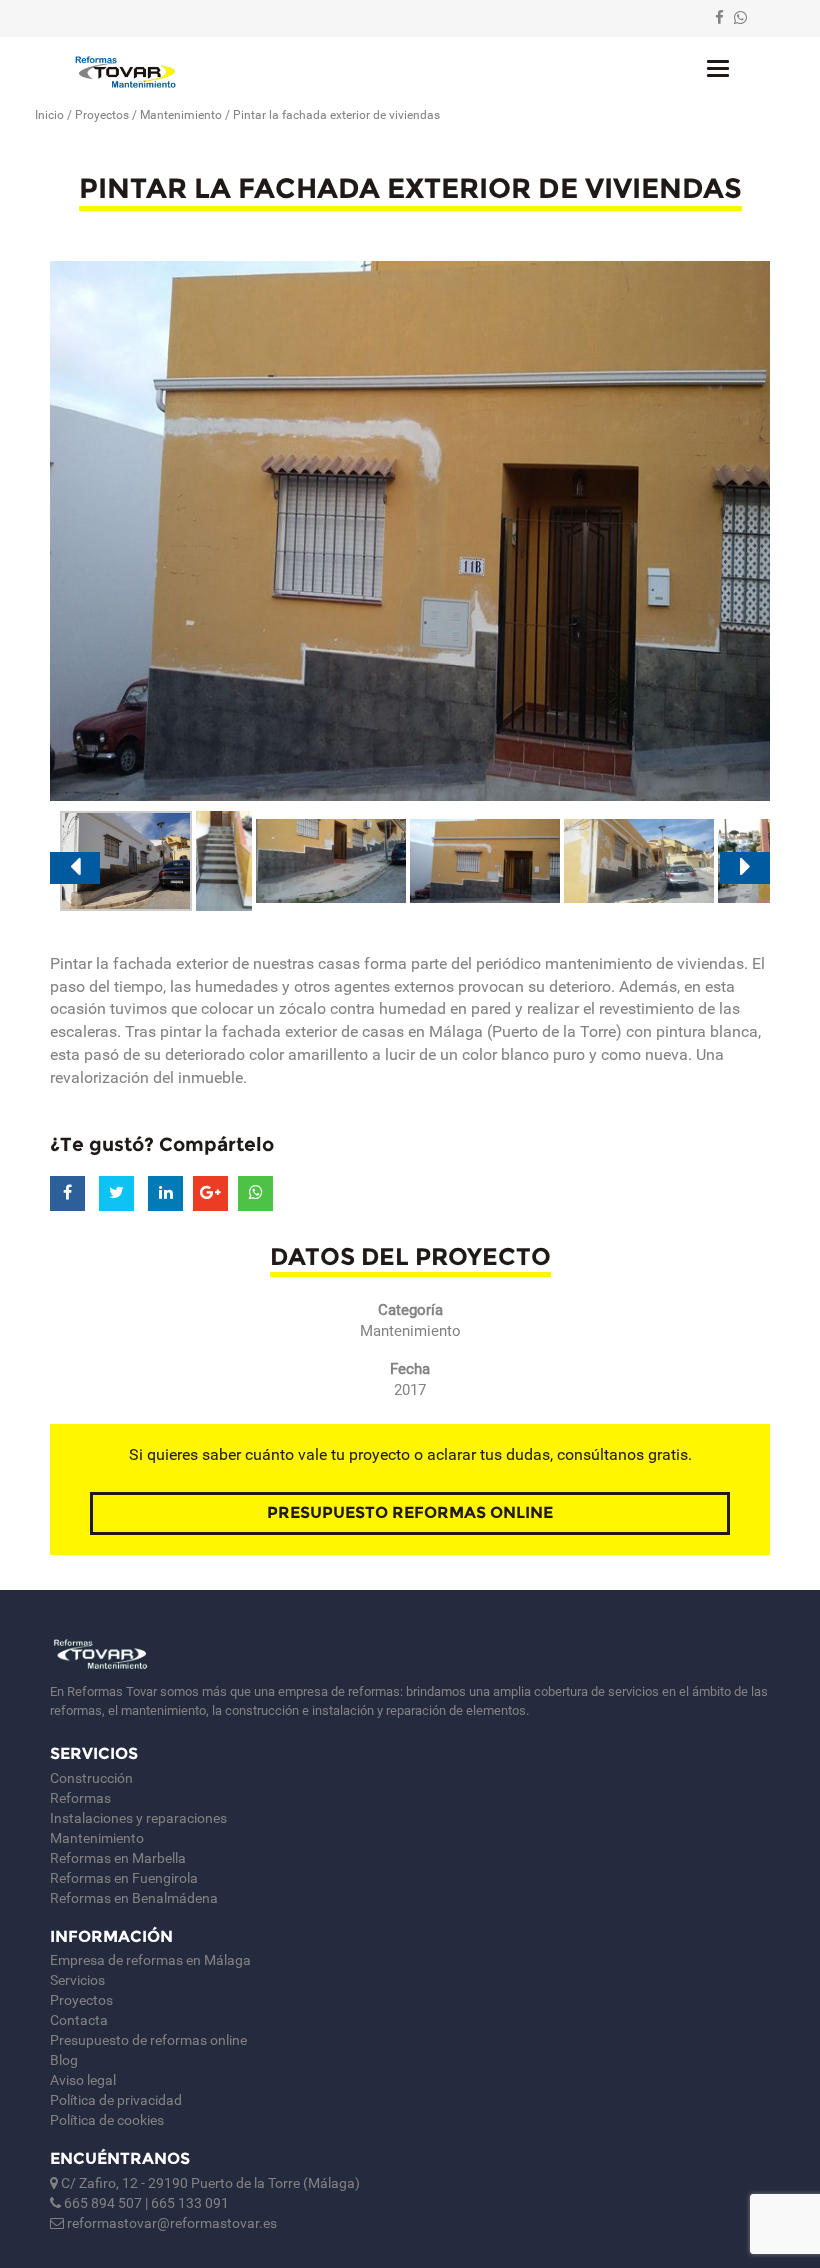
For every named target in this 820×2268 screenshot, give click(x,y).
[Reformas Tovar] (125, 71)
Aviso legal (83, 2080)
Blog (64, 2060)
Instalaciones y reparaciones (138, 1818)
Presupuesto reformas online (410, 1512)
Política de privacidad (116, 2100)
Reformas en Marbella (118, 1858)
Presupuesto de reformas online (148, 2040)
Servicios (77, 1980)
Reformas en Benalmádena (134, 1898)
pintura (681, 1031)
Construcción (91, 1778)
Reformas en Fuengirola (124, 1878)
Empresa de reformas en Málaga (150, 1960)
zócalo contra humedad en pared (395, 1008)
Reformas (80, 1798)
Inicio (49, 115)
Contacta (79, 2020)
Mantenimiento (181, 115)
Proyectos (102, 115)
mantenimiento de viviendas (644, 963)
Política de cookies (107, 2120)
